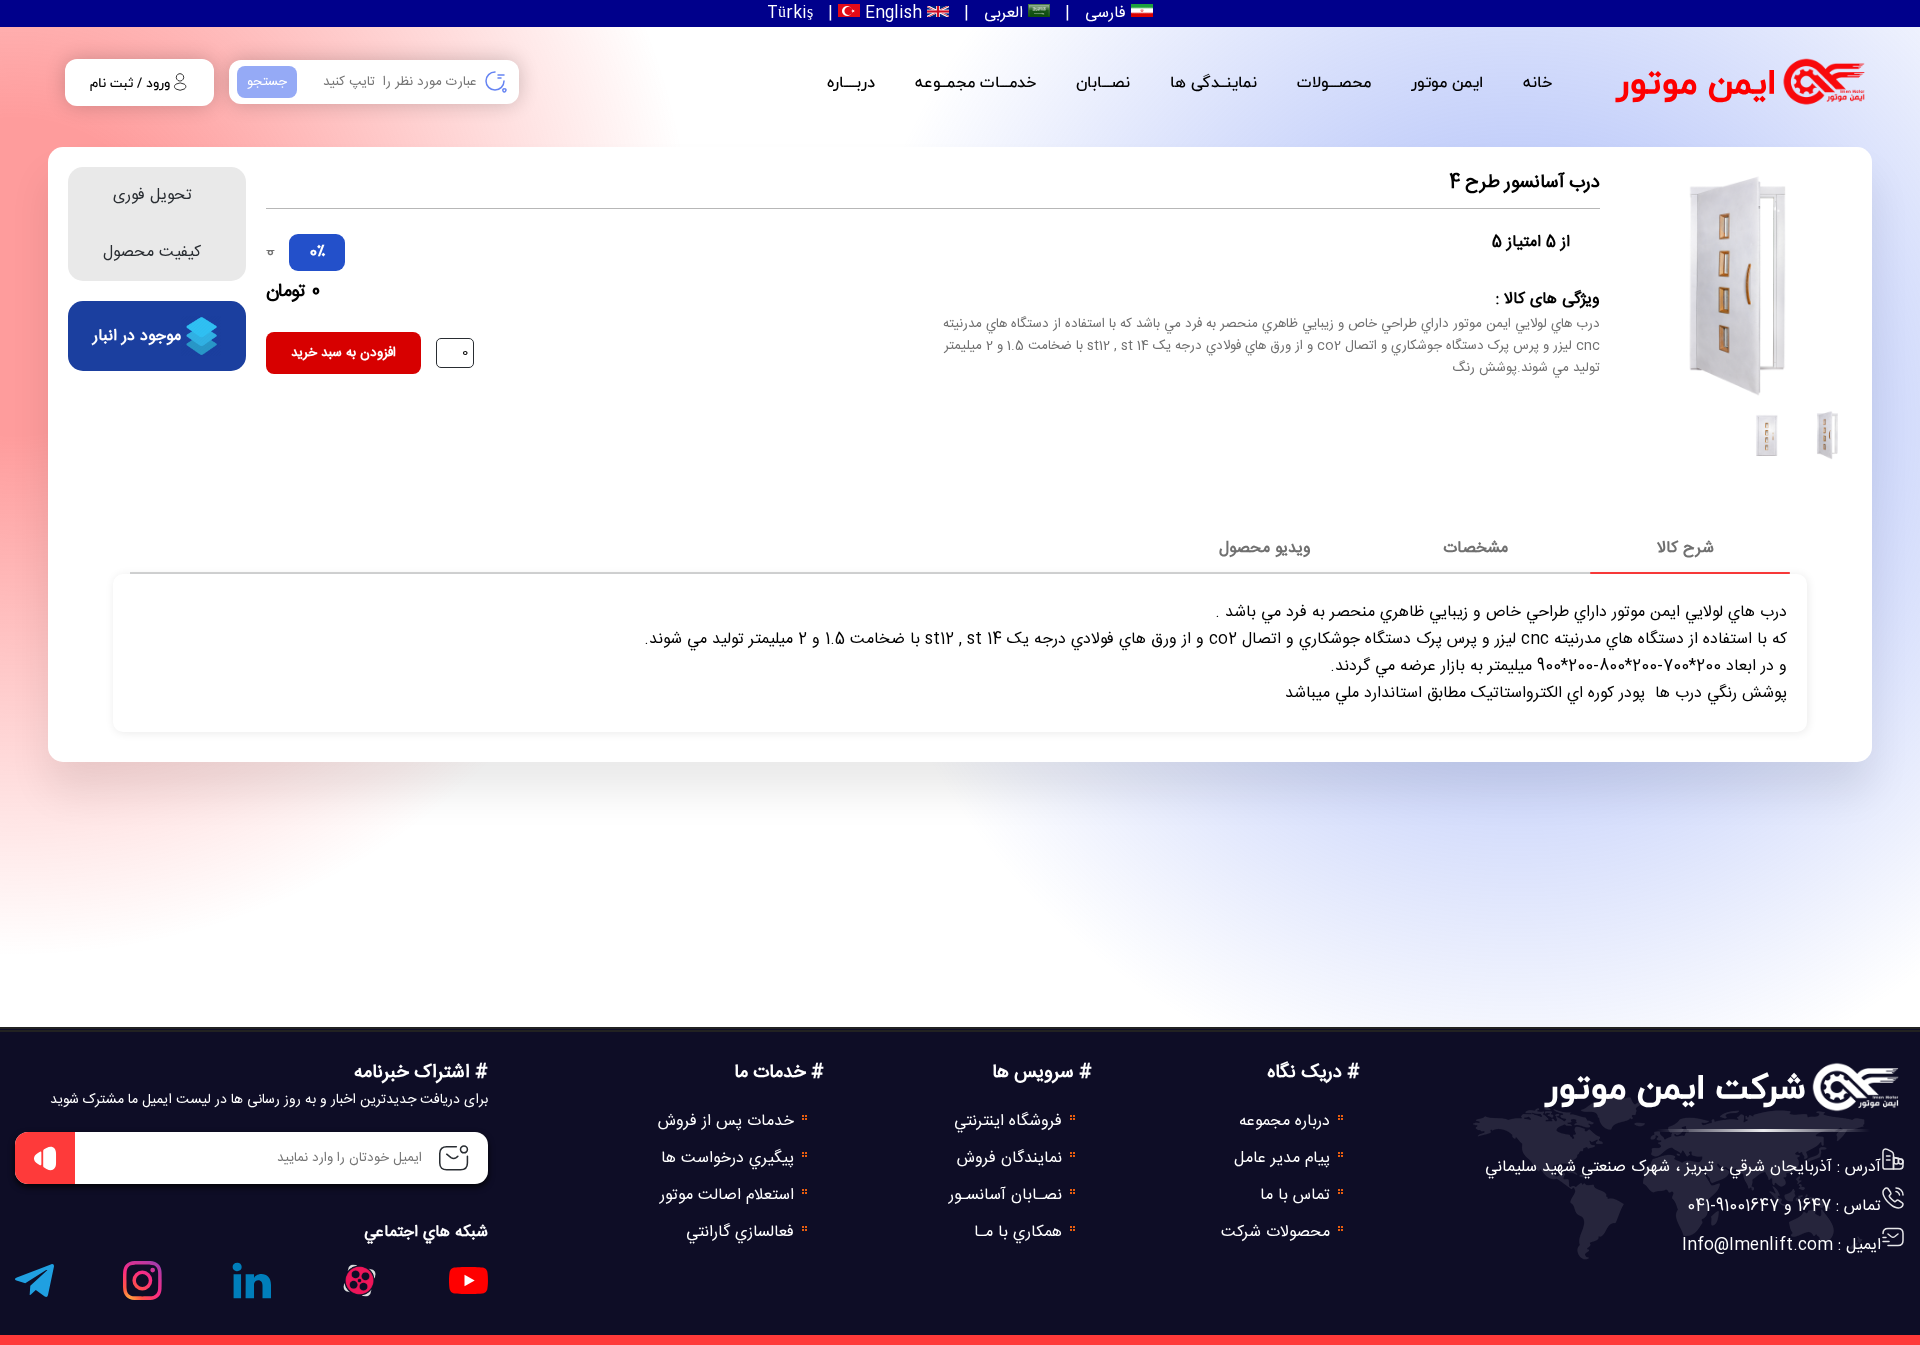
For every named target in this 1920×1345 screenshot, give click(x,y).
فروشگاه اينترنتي (1010, 1121)
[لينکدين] (251, 1285)
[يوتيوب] (468, 1285)
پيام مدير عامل (1284, 1158)
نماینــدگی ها (1213, 82)
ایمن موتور (1696, 82)
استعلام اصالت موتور (729, 1195)
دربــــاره (851, 82)
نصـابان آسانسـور (1008, 1195)
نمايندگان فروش (1012, 1158)
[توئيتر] (359, 1285)
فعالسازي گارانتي (742, 1232)
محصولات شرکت (1278, 1232)
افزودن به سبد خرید (343, 353)
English (891, 13)
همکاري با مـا (1020, 1232)
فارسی (1105, 13)
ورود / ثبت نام (130, 82)
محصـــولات (1334, 82)
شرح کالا (1685, 548)
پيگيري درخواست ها (730, 1158)
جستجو (267, 82)
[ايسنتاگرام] (142, 1285)
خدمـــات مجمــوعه (975, 82)
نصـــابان (1103, 82)
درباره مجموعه (1287, 1121)
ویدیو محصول (1265, 548)
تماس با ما (1297, 1195)
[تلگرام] (34, 1285)
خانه (1537, 82)
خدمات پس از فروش (728, 1121)
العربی (1003, 13)
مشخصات (1475, 548)
